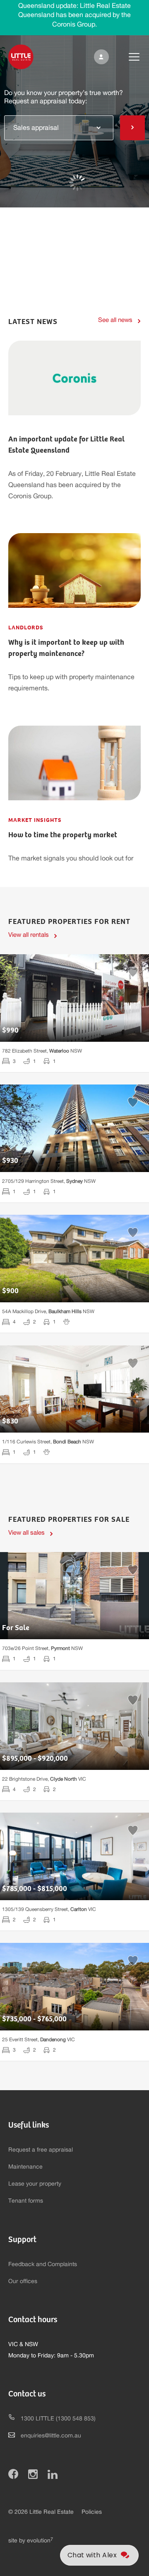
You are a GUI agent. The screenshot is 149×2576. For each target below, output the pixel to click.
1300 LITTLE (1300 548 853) (58, 2419)
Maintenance (25, 2167)
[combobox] (59, 127)
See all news (115, 320)
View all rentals (29, 935)
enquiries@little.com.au (51, 2436)
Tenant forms (26, 2201)
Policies (92, 2512)
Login (100, 57)
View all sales (26, 1533)
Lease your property (35, 2184)
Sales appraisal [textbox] (36, 128)
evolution (40, 2541)
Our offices (23, 2281)
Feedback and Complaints (43, 2264)
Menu (127, 57)
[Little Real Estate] (21, 57)
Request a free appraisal (41, 2150)
